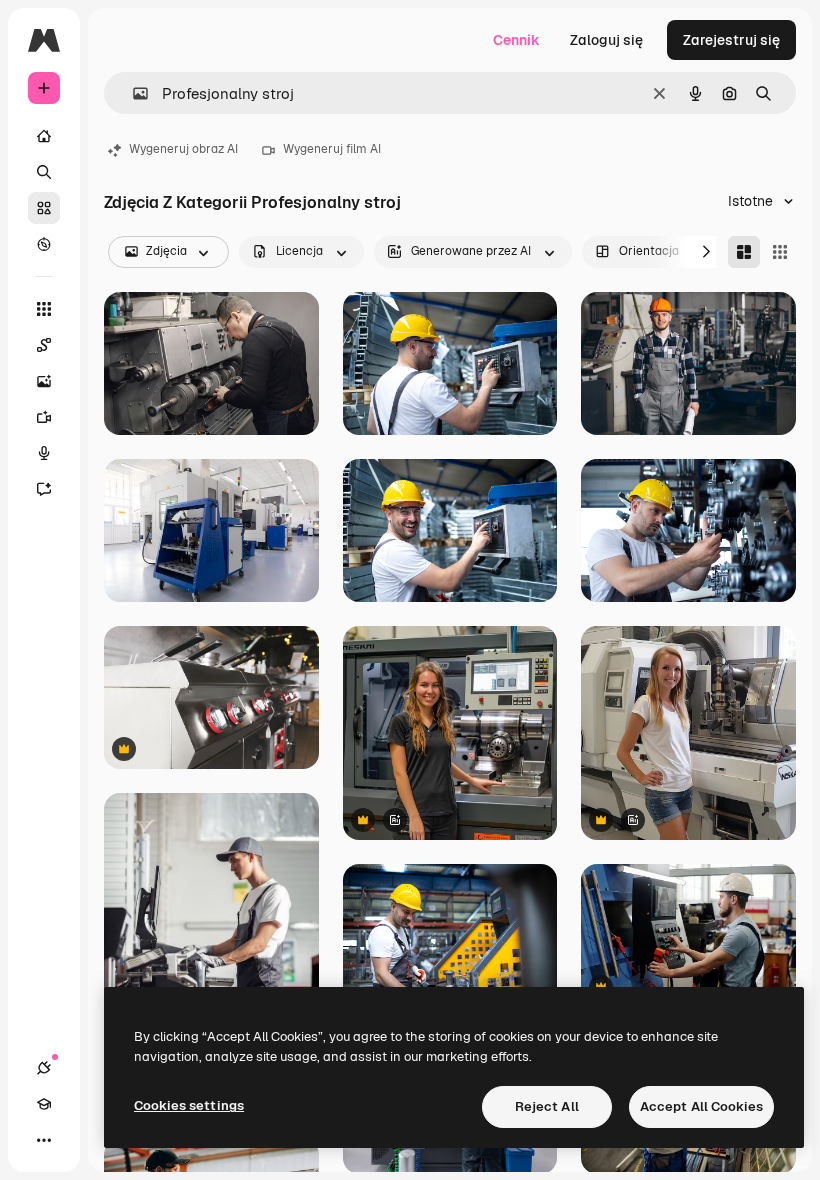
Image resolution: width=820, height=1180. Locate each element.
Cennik (516, 40)
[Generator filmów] (44, 417)
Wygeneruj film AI (332, 149)
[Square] (780, 252)
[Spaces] (44, 345)
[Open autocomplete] (132, 93)
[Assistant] (44, 489)
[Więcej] (44, 1140)
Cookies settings (189, 1105)
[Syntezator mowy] (44, 453)
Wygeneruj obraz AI (183, 149)
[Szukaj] (44, 172)
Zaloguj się (606, 40)
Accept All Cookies (701, 1106)
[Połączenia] (44, 1068)
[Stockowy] (44, 208)
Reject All (547, 1106)
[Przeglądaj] (44, 244)
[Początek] (44, 136)
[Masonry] (744, 252)
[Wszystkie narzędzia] (44, 309)
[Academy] (44, 1104)
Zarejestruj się (731, 40)
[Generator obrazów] (44, 381)
